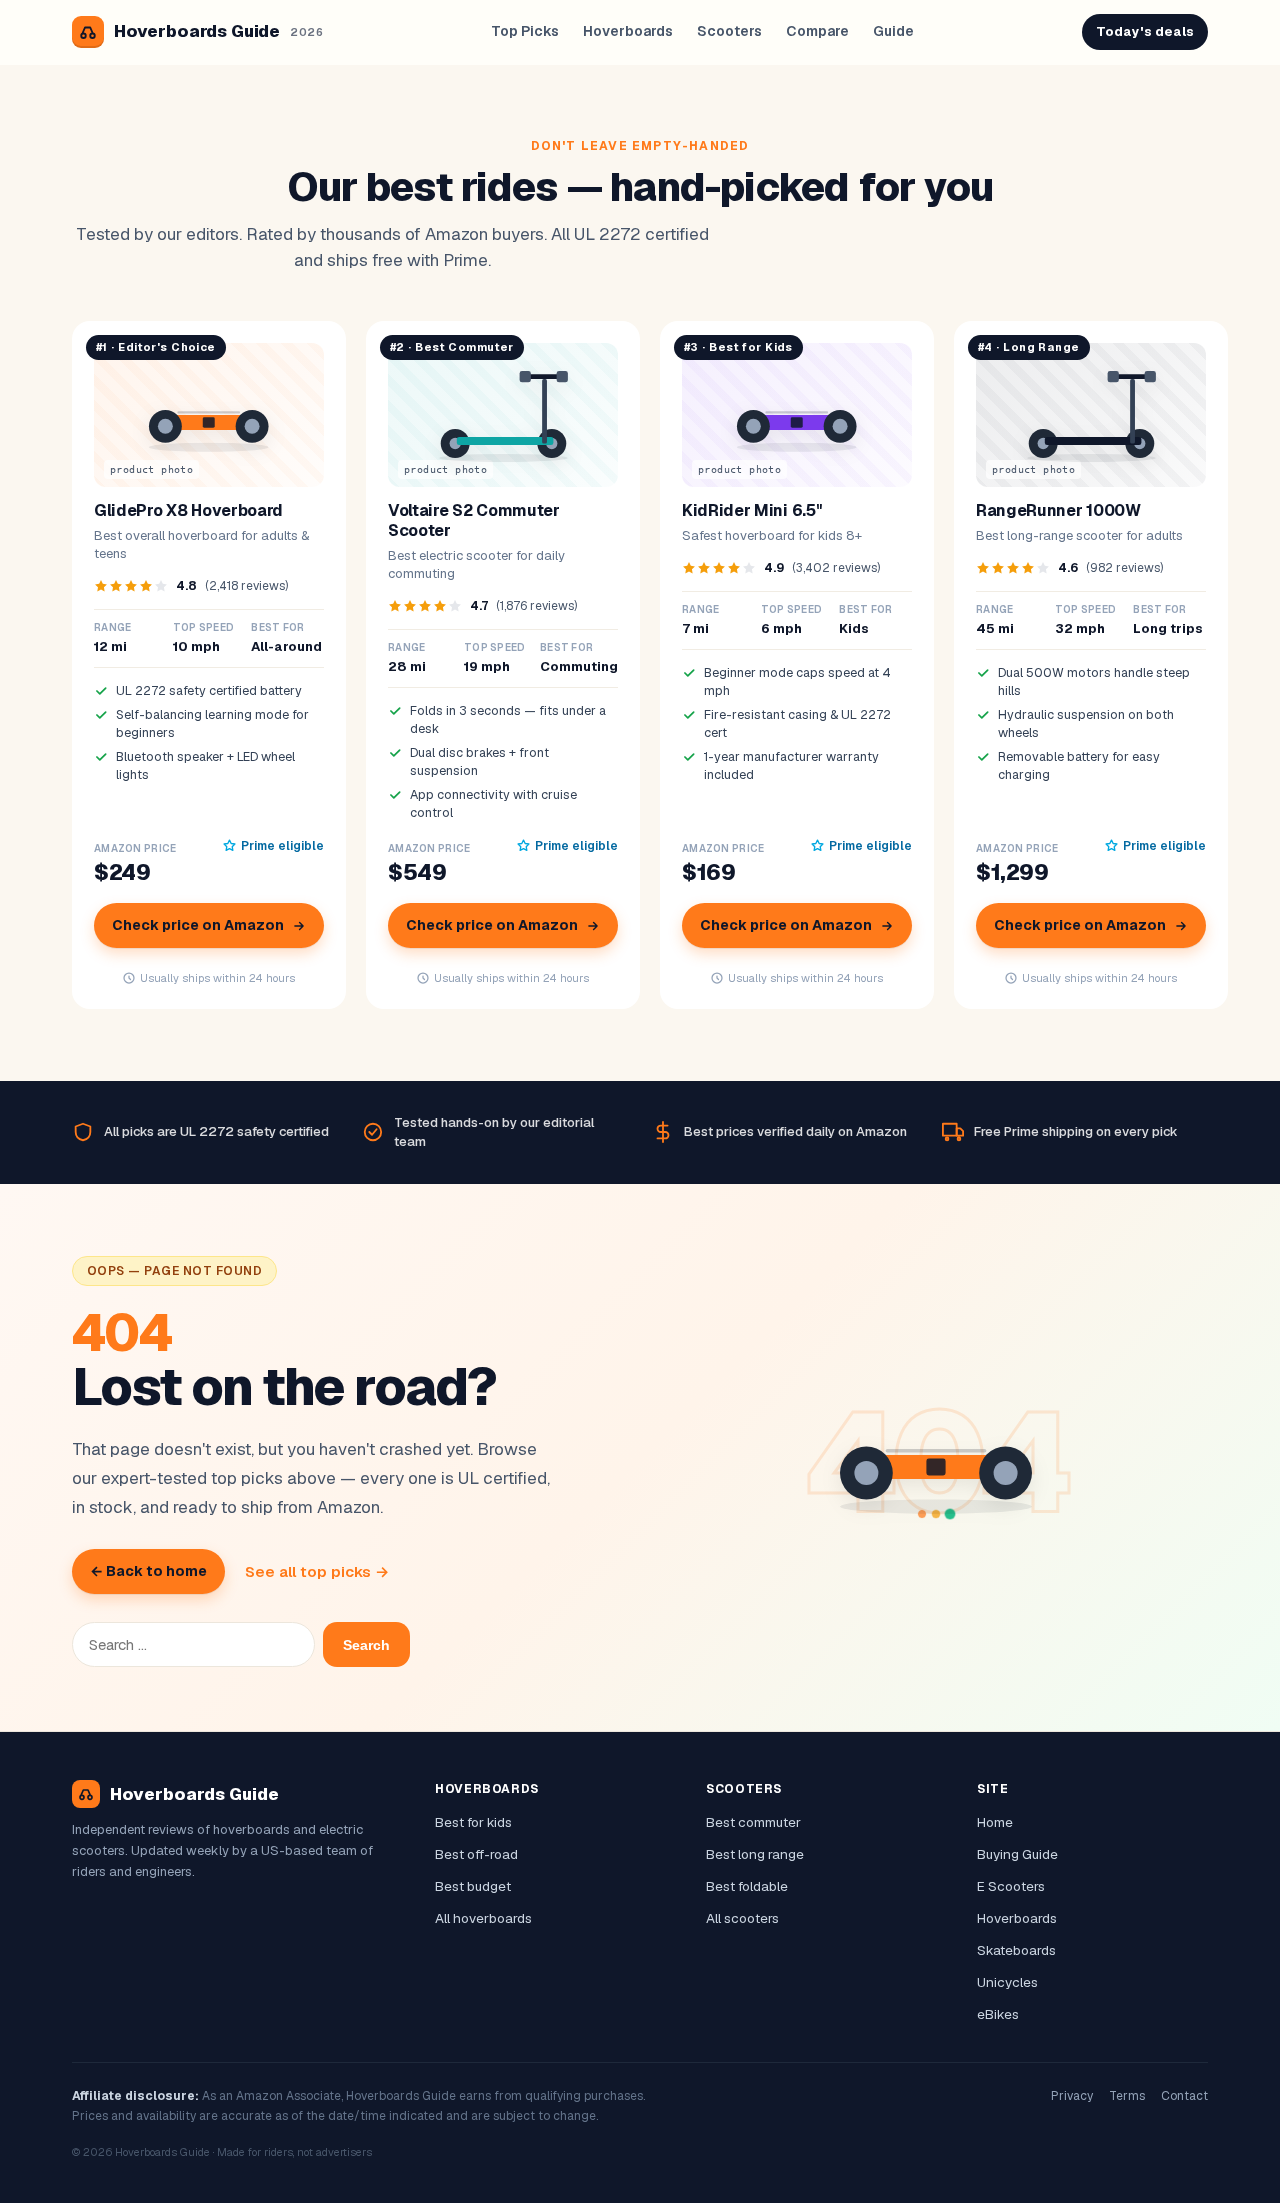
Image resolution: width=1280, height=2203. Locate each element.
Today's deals (1145, 31)
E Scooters (1011, 1886)
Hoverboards (628, 31)
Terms (1127, 2096)
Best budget (473, 1886)
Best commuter (753, 1822)
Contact (1184, 2096)
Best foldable (747, 1886)
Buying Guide (1017, 1854)
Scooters (729, 31)
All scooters (742, 1918)
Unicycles (1007, 1982)
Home (995, 1822)
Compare (817, 31)
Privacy (1072, 2096)
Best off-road (476, 1854)
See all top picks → (317, 1571)
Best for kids (473, 1822)
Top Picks (525, 31)
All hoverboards (483, 1918)
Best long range (755, 1854)
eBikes (998, 2014)
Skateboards (1016, 1950)
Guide (893, 31)
